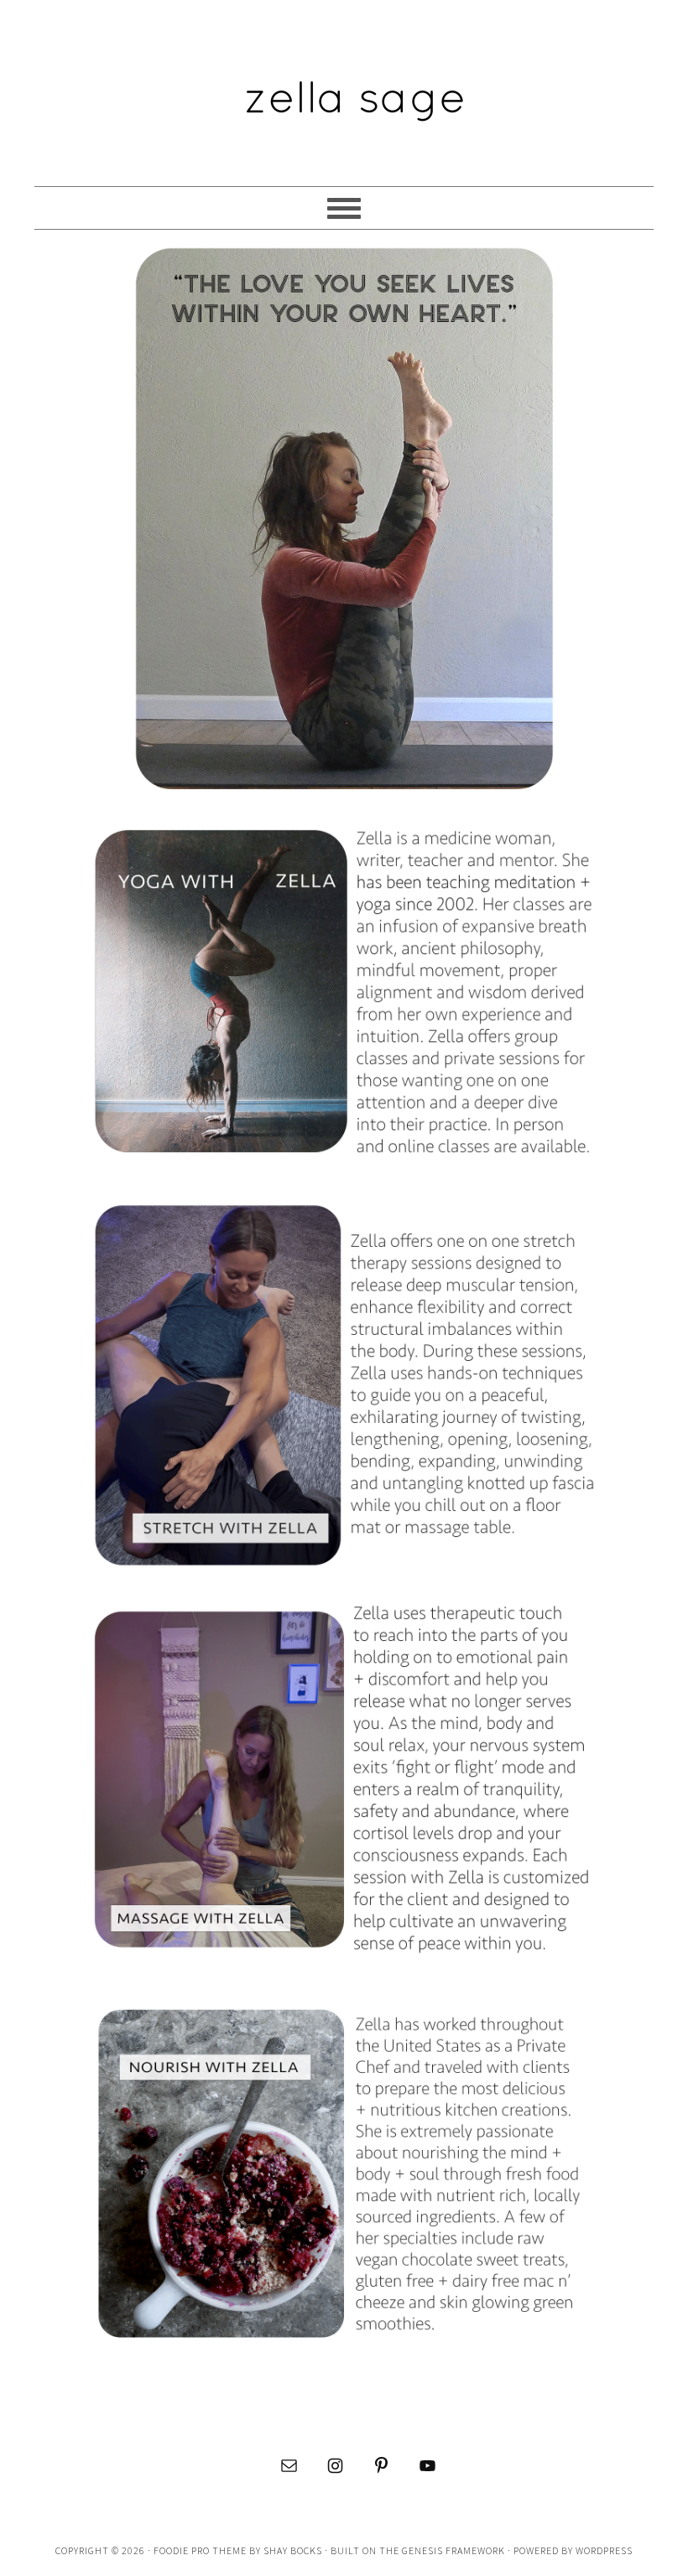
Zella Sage (344, 86)
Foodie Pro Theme (200, 2550)
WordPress (604, 2550)
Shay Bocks (293, 2550)
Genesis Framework (453, 2550)
